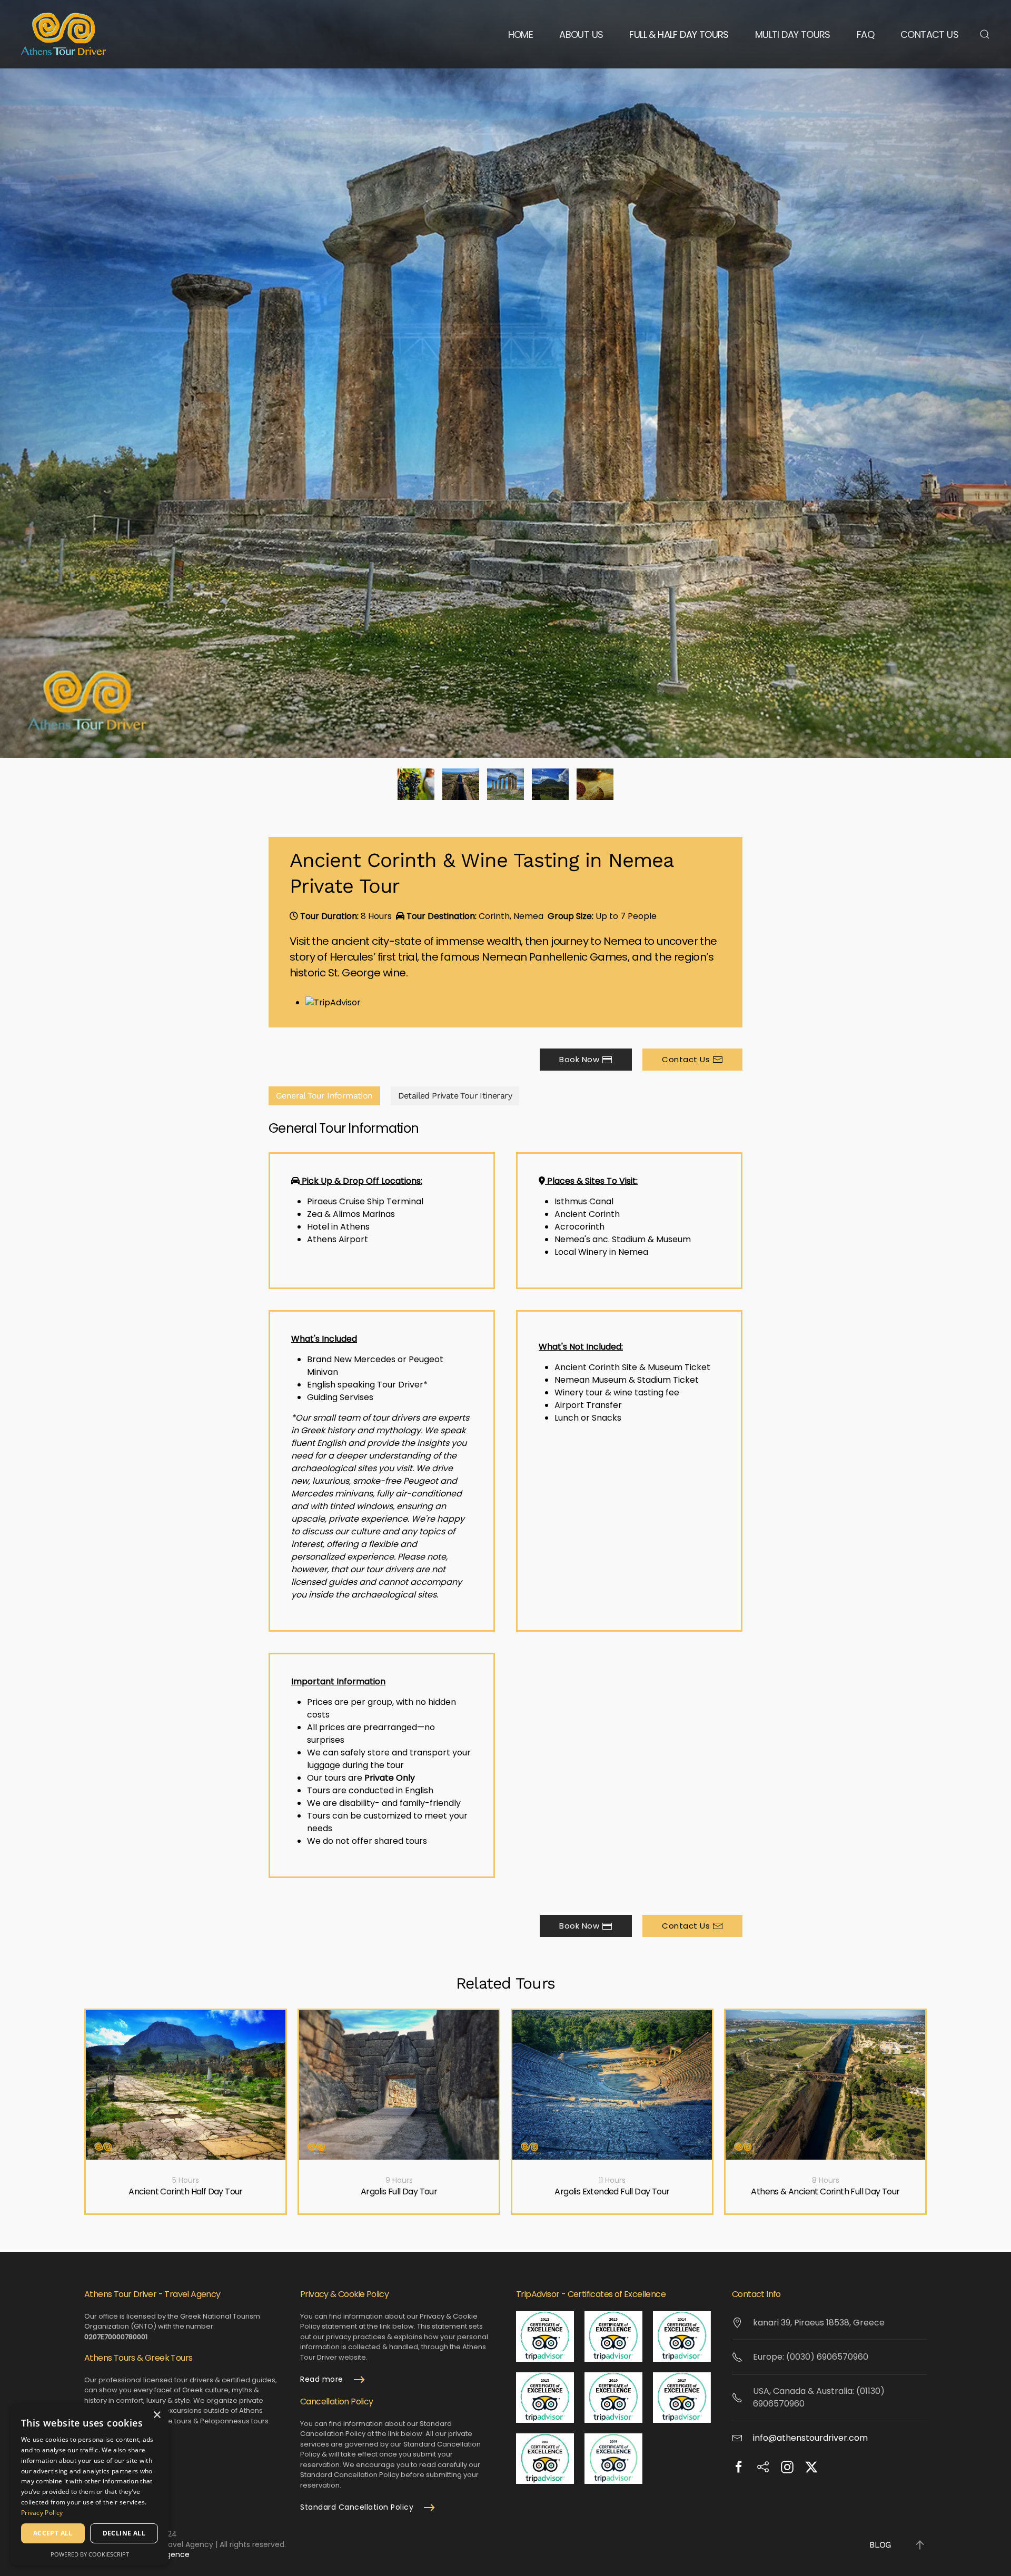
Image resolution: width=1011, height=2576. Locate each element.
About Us (581, 34)
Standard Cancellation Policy (357, 2507)
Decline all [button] (124, 2533)
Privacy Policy (42, 2513)
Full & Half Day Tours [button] (679, 34)
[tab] (416, 784)
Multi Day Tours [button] (793, 34)
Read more (322, 2379)
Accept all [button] (53, 2533)
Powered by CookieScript (90, 2554)
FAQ (865, 34)
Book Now (579, 1059)
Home (521, 34)
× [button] (157, 2415)
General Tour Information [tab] (324, 1096)
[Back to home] (63, 34)
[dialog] (90, 2485)
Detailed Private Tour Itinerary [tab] (455, 1096)
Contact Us (929, 34)
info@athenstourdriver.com (810, 2438)
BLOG (880, 2545)
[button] (985, 34)
